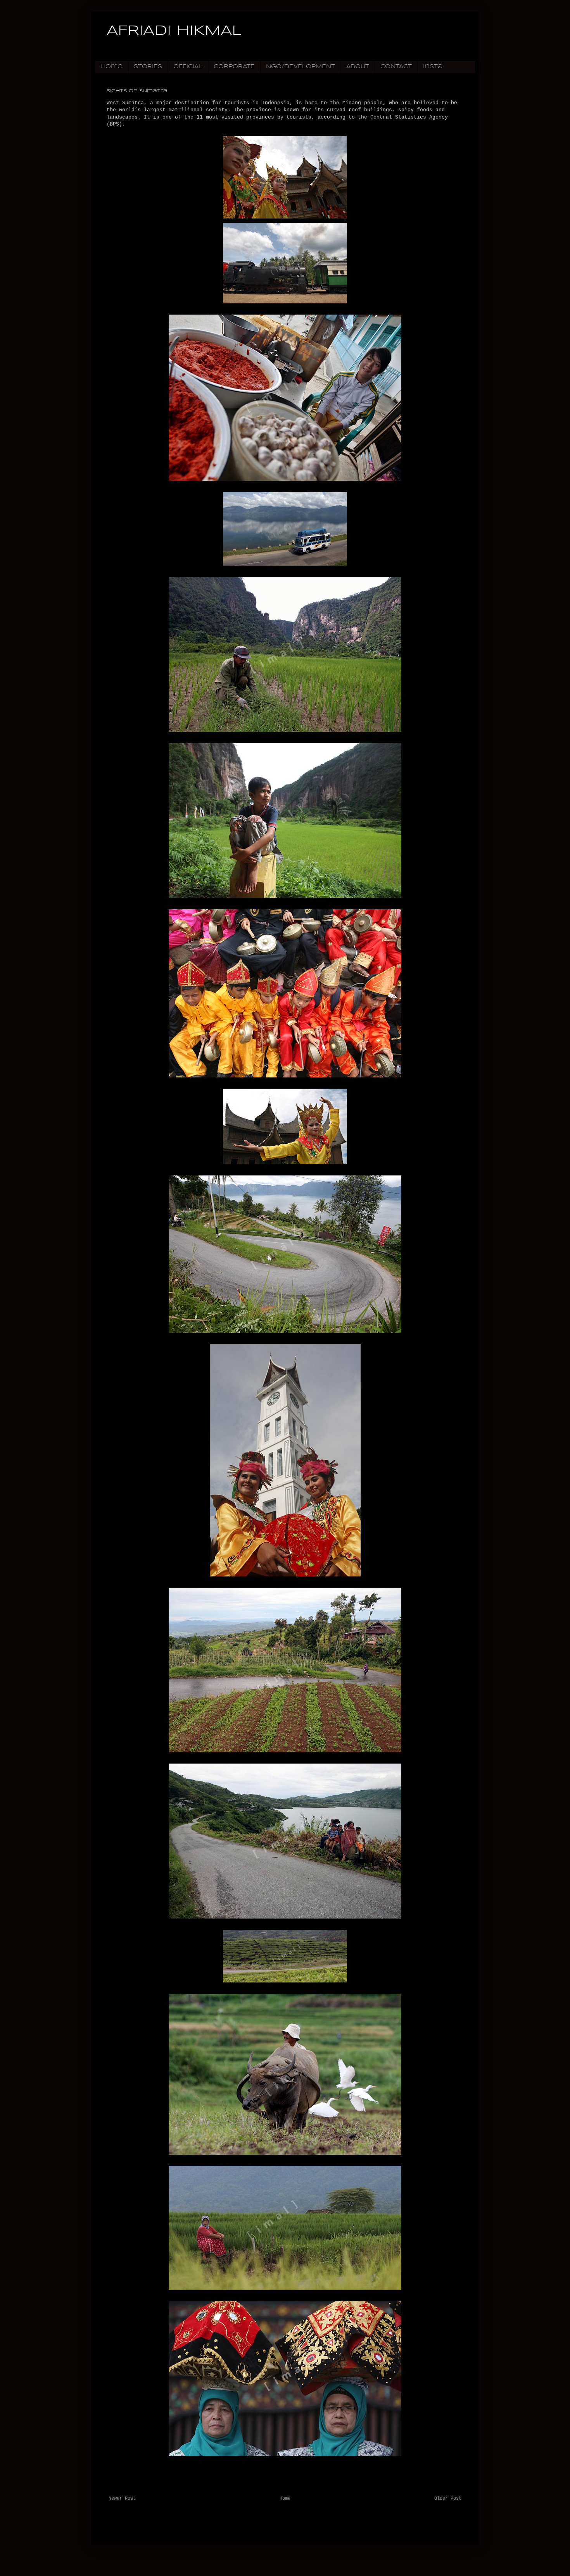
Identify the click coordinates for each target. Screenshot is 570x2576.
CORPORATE (234, 67)
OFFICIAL (188, 67)
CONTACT (396, 67)
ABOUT (358, 67)
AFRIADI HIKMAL (174, 31)
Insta (433, 67)
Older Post (448, 2499)
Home (111, 67)
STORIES (148, 67)
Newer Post (122, 2499)
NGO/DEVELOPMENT (301, 67)
